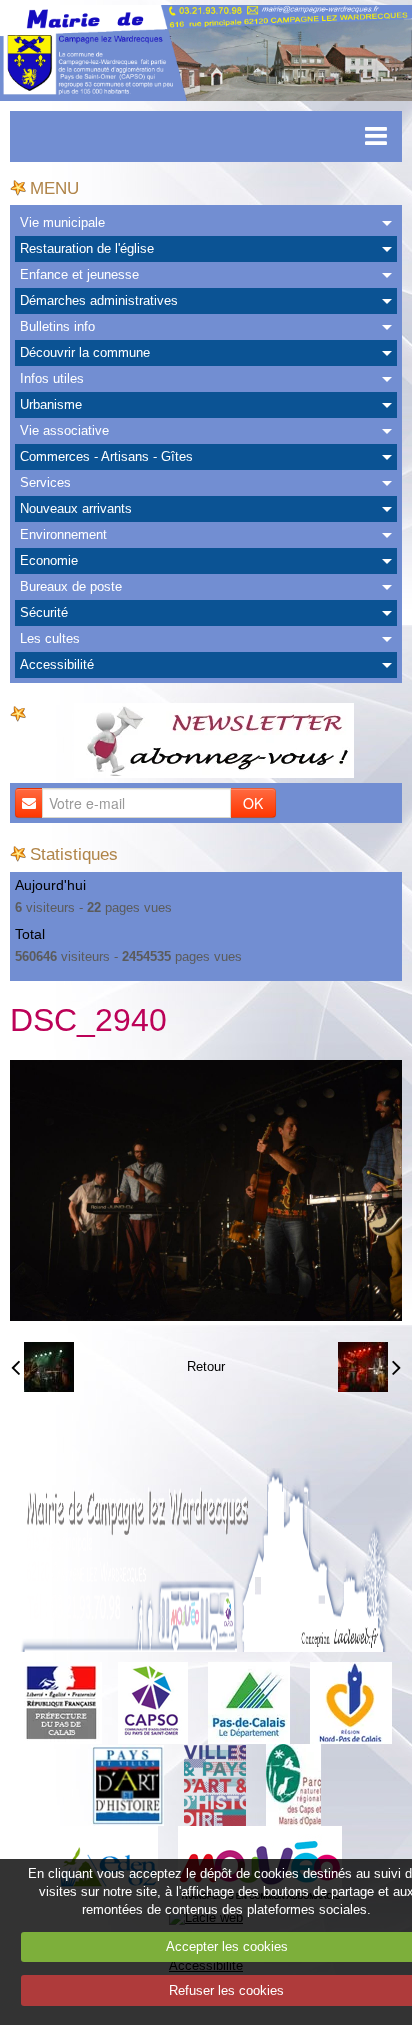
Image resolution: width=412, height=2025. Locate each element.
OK (253, 803)
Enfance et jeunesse (79, 274)
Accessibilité (57, 664)
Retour (206, 1366)
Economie (49, 560)
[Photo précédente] (42, 1367)
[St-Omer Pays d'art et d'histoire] (127, 1784)
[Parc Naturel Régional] (293, 1784)
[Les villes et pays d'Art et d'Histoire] (215, 1784)
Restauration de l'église (87, 248)
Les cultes (50, 638)
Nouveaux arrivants (76, 508)
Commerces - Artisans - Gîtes (106, 456)
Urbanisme (51, 404)
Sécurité (44, 612)
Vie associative (64, 430)
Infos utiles (52, 378)
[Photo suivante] (369, 1367)
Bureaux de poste (71, 586)
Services (45, 482)
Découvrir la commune (85, 352)
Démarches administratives (99, 300)
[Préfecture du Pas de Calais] (61, 1702)
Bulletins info (57, 326)
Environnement (63, 534)
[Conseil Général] (249, 1702)
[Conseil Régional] (351, 1702)
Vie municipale (62, 222)
